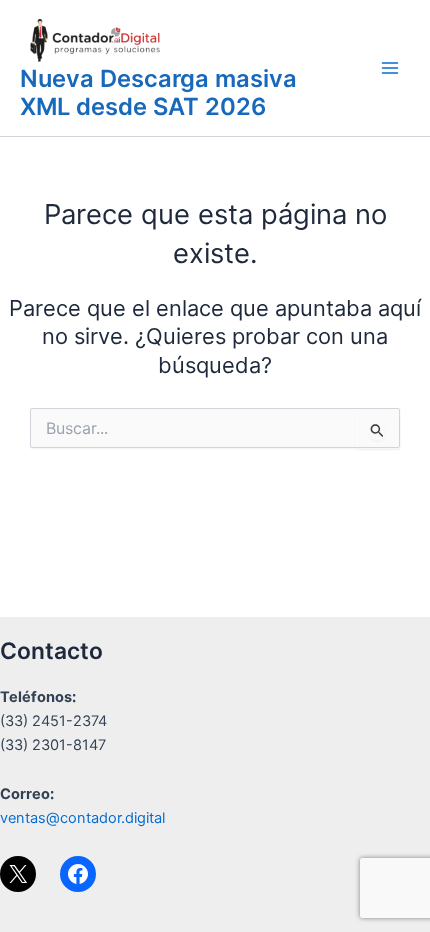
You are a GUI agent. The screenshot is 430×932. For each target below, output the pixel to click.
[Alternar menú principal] (390, 68)
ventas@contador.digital (82, 818)
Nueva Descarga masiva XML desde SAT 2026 (158, 92)
